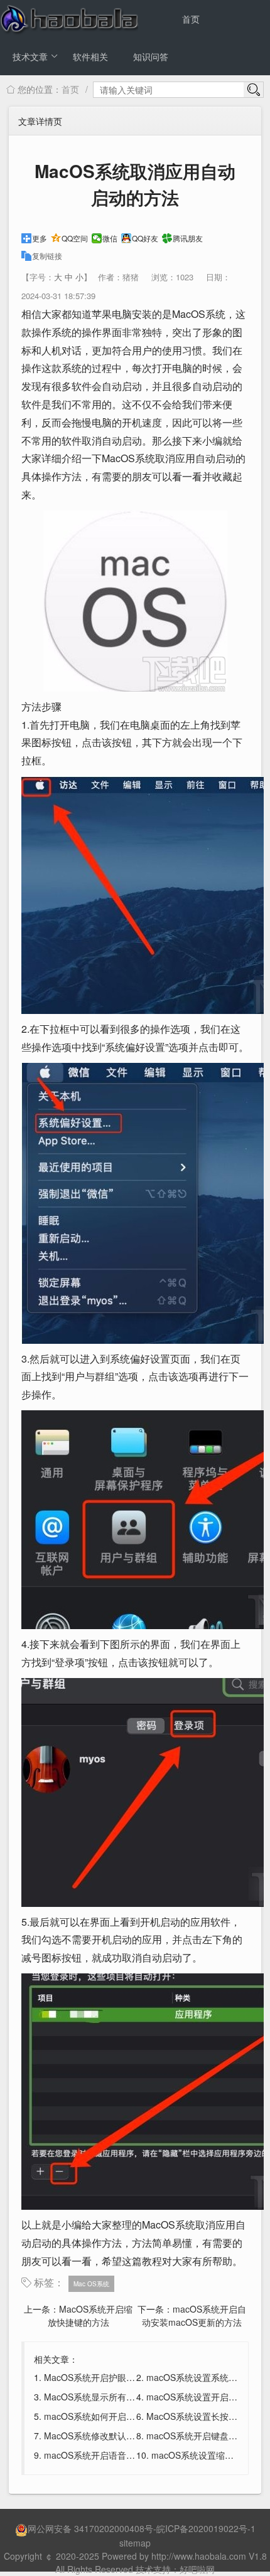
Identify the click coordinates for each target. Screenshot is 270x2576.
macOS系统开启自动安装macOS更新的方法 (194, 2315)
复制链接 (47, 256)
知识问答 (151, 56)
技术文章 (30, 56)
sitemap (135, 2543)
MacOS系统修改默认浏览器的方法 (111, 2436)
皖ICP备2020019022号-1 (206, 2528)
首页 (191, 19)
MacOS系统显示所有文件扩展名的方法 (120, 2397)
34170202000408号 (114, 2528)
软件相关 (90, 56)
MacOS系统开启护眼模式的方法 (107, 2377)
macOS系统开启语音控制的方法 (107, 2455)
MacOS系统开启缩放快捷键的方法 (90, 2315)
